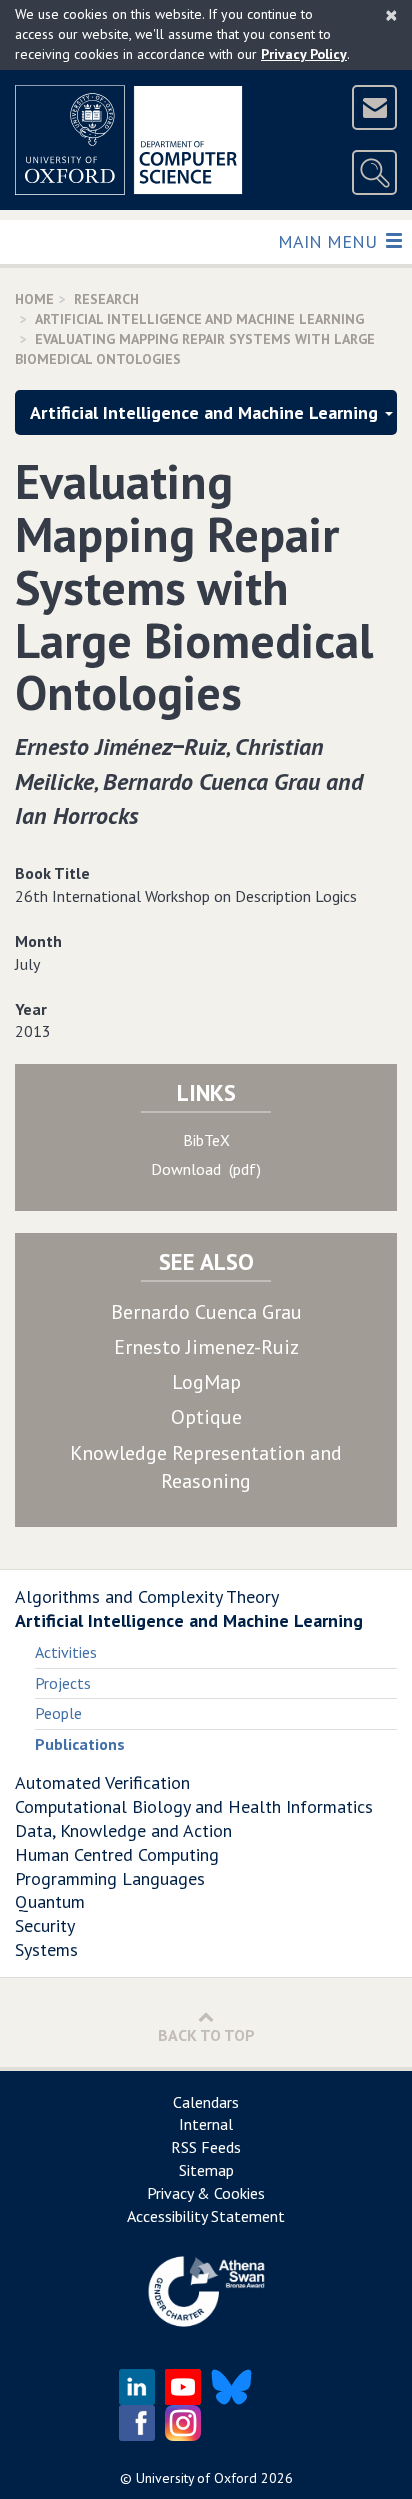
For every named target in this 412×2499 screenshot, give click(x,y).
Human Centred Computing (117, 1854)
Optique (206, 1417)
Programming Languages (110, 1878)
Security (45, 1925)
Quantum (50, 1901)
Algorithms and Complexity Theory (147, 1596)
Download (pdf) (206, 1169)
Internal (206, 2124)
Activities (66, 1652)
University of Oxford (196, 2478)
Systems (46, 1949)
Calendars (206, 2102)
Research (106, 299)
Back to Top (206, 2035)
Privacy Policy (304, 54)
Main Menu (329, 241)
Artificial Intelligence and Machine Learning (199, 319)
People (58, 1713)
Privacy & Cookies (206, 2193)
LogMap (206, 1382)
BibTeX (206, 1140)
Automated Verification (102, 1782)
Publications (80, 1744)
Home (34, 299)
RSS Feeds (206, 2147)
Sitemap (206, 2170)
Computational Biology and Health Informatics (194, 1806)
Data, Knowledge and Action (123, 1830)
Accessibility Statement (206, 2216)
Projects (63, 1683)
